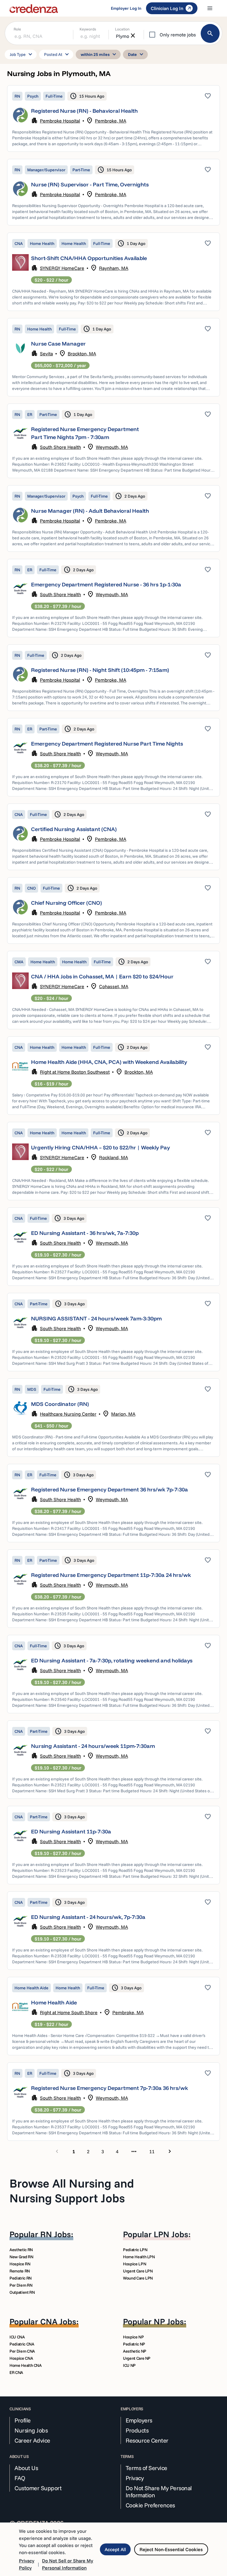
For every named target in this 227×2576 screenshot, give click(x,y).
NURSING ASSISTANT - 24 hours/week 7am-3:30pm (96, 1318)
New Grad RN (21, 2257)
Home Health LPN (139, 2257)
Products (137, 2430)
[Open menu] (210, 8)
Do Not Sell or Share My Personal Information (68, 2564)
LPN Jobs (171, 2234)
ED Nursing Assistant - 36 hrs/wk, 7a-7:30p (85, 1233)
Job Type (22, 54)
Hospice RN (20, 2264)
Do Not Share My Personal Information (159, 2492)
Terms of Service (146, 2468)
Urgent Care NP (137, 2358)
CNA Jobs (58, 2321)
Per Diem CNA (22, 2351)
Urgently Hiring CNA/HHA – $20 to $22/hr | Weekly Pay (100, 1147)
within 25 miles (99, 54)
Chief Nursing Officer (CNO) (67, 903)
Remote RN (20, 2271)
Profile (23, 2420)
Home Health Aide (54, 2002)
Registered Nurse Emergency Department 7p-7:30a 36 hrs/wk (110, 2088)
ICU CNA (17, 2337)
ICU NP (129, 2365)
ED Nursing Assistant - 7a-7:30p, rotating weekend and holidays (112, 1660)
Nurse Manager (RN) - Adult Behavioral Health (90, 511)
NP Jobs (169, 2321)
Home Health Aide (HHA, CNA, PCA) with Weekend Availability (109, 1062)
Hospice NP (133, 2337)
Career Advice (32, 2440)
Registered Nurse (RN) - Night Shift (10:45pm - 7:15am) (100, 670)
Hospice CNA (21, 2358)
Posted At (57, 54)
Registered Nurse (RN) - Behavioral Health (84, 111)
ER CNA (16, 2372)
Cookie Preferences (150, 2505)
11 (152, 2151)
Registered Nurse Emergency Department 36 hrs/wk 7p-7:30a (110, 1489)
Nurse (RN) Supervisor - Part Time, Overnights (90, 184)
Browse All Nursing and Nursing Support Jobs (72, 2191)
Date (137, 54)
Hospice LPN (134, 2264)
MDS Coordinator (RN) (60, 1404)
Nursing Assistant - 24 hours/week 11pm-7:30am (93, 1746)
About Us (26, 2468)
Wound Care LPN (138, 2278)
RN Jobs (56, 2234)
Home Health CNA (26, 2365)
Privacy (135, 2478)
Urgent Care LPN (138, 2271)
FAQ (20, 2478)
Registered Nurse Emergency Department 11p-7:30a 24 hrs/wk (111, 1575)
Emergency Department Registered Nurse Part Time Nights (107, 744)
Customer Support (38, 2488)
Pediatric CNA (22, 2344)
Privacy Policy (27, 2564)
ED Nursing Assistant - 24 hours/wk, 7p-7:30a (88, 1917)
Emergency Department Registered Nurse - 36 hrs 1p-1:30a (106, 584)
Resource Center (147, 2440)
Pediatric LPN (135, 2250)
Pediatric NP (134, 2344)
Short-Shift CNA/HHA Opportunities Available (89, 258)
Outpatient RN (22, 2292)
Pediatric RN (21, 2278)
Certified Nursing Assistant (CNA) (74, 829)
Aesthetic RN (21, 2250)
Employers (139, 2420)
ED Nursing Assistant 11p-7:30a (71, 1831)
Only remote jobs (178, 35)
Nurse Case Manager (58, 344)
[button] (113, 118)
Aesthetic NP (135, 2351)
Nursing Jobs (31, 2430)
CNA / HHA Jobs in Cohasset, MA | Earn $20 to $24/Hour (102, 976)
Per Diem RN (21, 2285)
